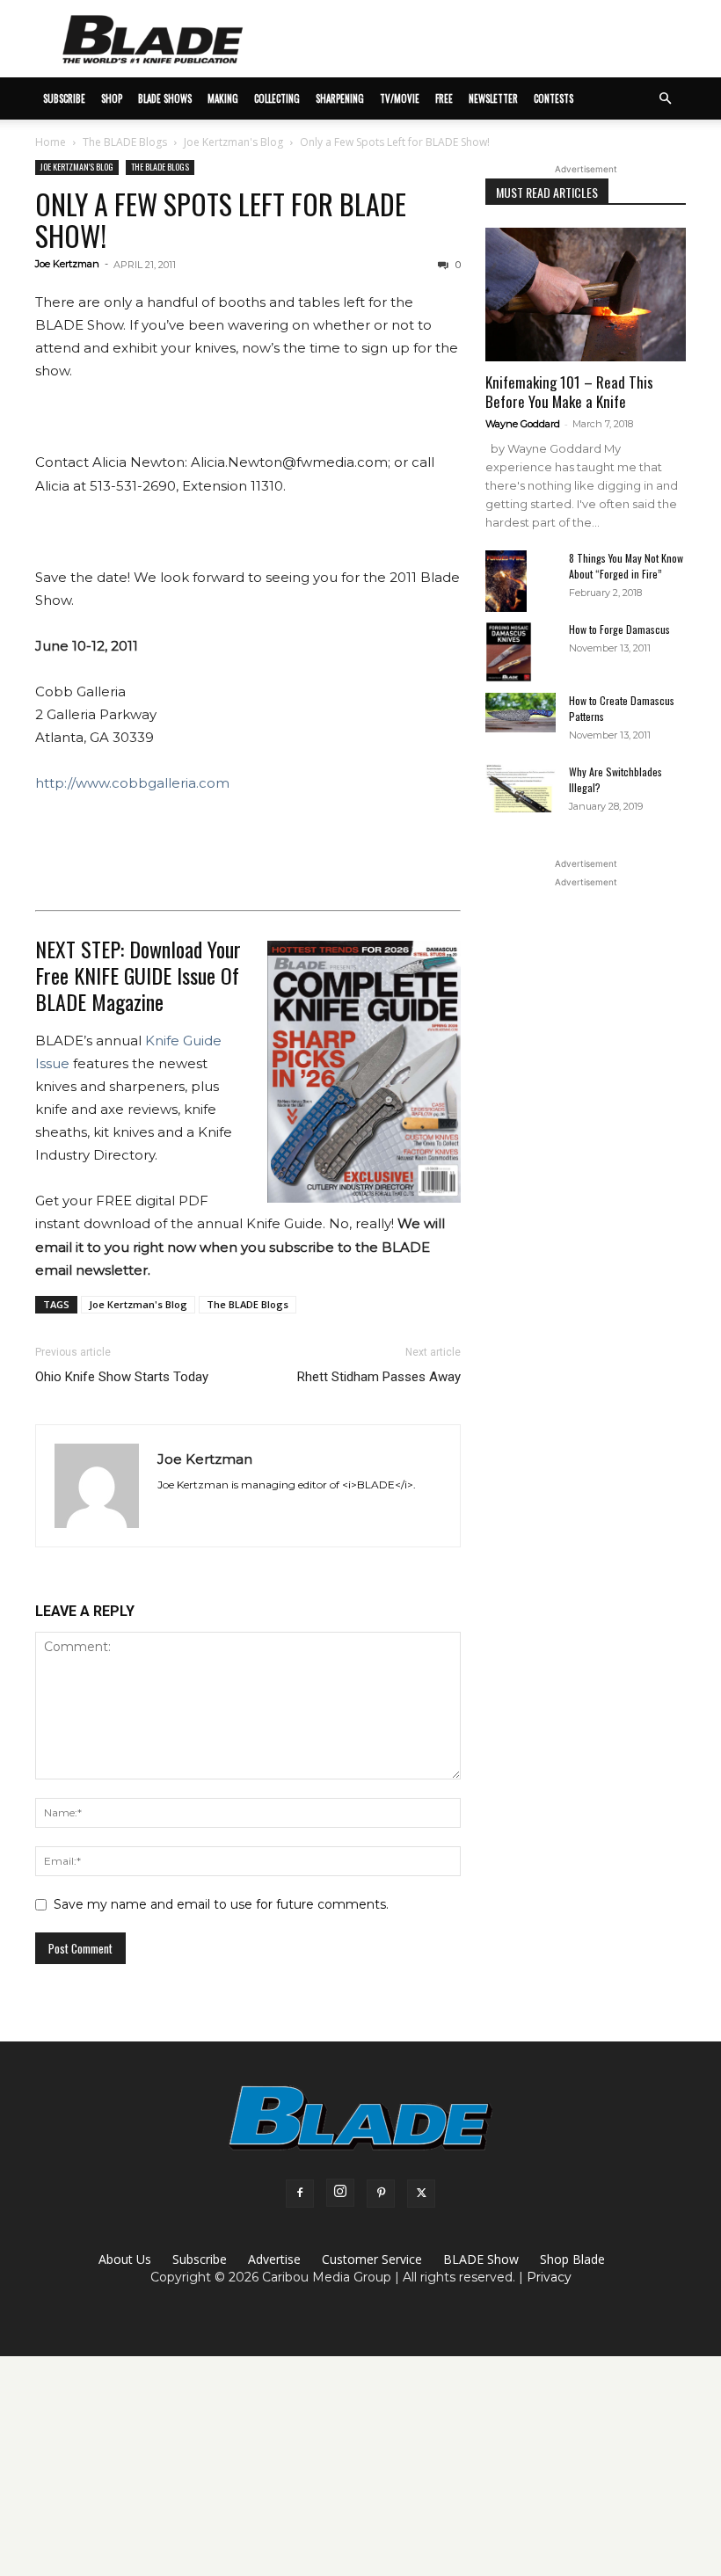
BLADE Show (481, 2259)
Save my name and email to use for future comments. (221, 1904)
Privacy (549, 2277)
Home (51, 142)
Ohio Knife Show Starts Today (122, 1377)
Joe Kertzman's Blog (233, 142)
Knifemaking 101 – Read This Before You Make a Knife (569, 392)
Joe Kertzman (67, 264)
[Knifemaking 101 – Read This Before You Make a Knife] (586, 295)
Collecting (277, 98)
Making (223, 98)
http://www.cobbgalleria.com (132, 783)
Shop (112, 98)
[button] (665, 99)
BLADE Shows (165, 98)
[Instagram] (340, 2193)
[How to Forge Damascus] (521, 652)
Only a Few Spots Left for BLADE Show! (221, 219)
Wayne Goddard (523, 424)
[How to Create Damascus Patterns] (521, 713)
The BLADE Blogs (125, 142)
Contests (553, 98)
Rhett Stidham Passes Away (379, 1377)
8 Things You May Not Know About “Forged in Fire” (626, 566)
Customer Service (372, 2259)
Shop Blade (572, 2259)
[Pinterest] (381, 2194)
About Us (125, 2259)
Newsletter (493, 98)
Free (444, 98)
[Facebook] (300, 2194)
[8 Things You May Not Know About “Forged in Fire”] (521, 582)
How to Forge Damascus (619, 629)
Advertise (274, 2259)
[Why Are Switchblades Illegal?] (521, 788)
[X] (421, 2194)
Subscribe (200, 2259)
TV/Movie (400, 98)
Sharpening (340, 98)
